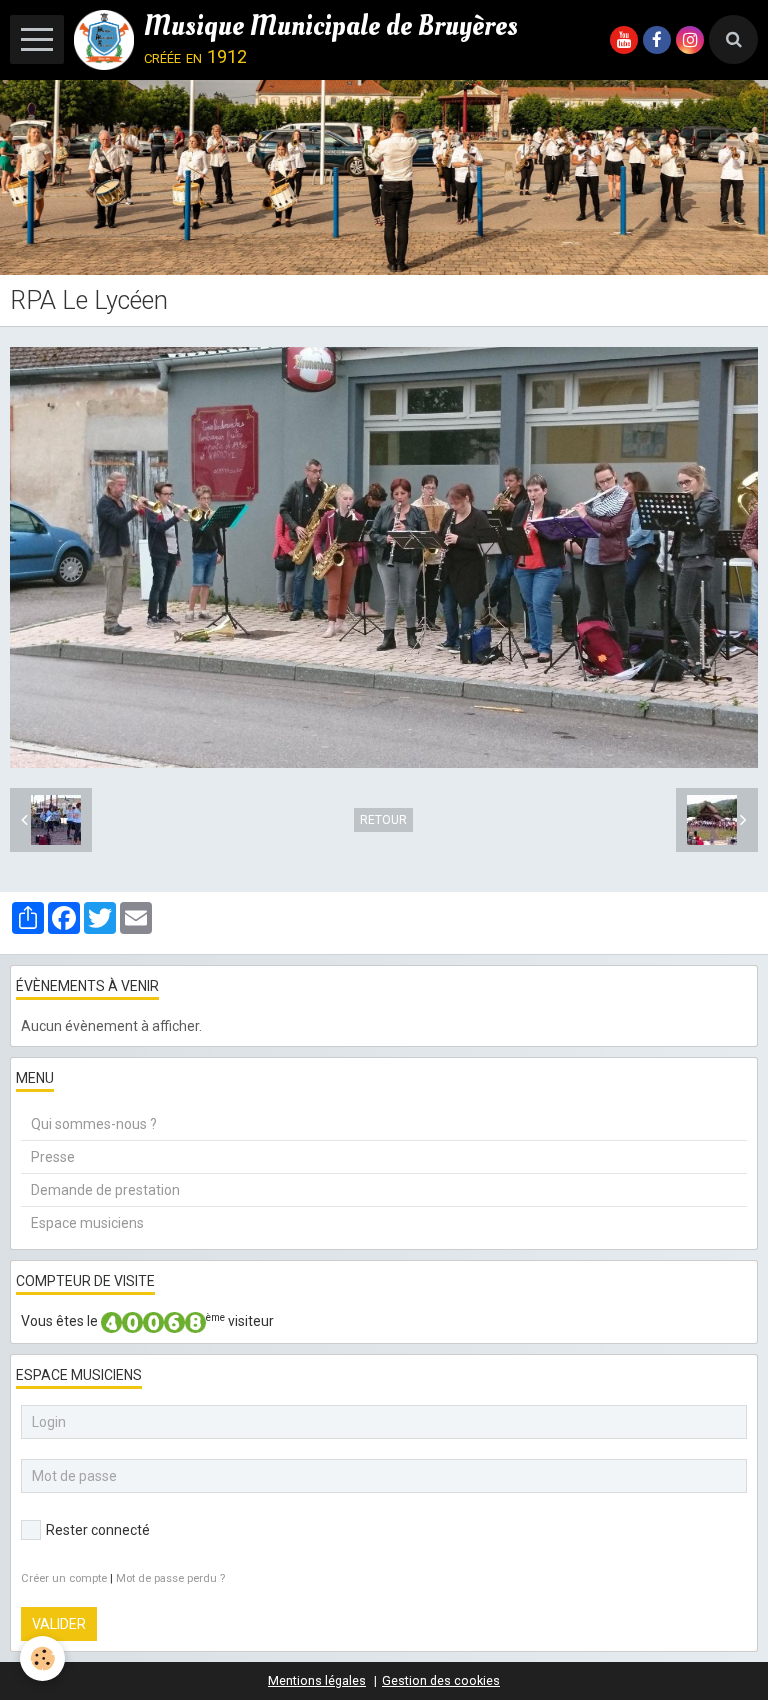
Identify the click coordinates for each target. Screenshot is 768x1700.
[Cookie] (42, 1658)
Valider (59, 1624)
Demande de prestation (105, 1190)
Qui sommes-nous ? (94, 1124)
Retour (383, 820)
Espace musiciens (87, 1223)
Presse (53, 1157)
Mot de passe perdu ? (170, 1578)
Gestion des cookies (441, 1680)
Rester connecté (98, 1530)
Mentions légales (317, 1680)
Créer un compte (64, 1578)
